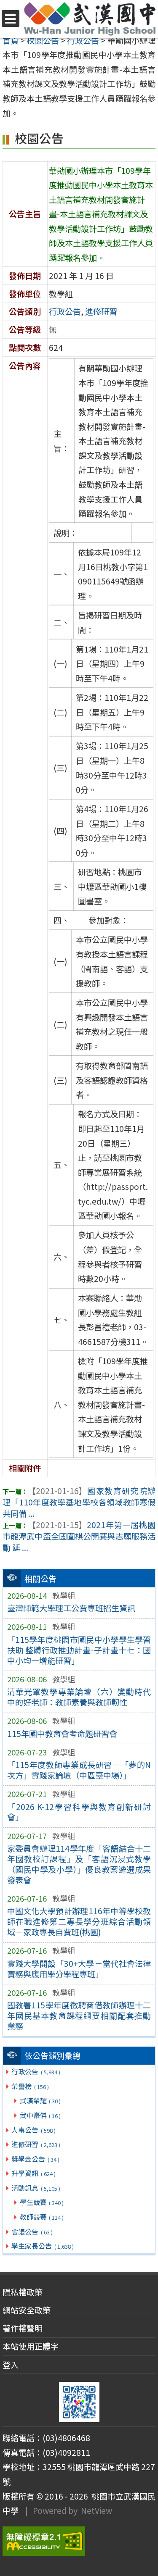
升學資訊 (33, 2173)
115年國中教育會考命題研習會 (62, 1734)
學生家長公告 (42, 2246)
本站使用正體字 (31, 2346)
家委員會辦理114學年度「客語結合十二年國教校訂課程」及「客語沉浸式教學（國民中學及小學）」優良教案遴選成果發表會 (79, 1864)
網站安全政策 (27, 2310)
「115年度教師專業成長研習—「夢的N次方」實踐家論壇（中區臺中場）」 (79, 1770)
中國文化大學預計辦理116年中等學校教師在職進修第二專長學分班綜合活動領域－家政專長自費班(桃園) (79, 1921)
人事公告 (33, 2130)
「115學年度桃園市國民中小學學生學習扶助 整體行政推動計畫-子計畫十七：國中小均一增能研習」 (79, 1650)
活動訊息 (36, 2188)
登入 (11, 2365)
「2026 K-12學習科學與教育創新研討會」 (79, 1812)
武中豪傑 (40, 2115)
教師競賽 (42, 2217)
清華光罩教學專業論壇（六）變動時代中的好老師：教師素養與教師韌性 (79, 1697)
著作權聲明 (23, 2328)
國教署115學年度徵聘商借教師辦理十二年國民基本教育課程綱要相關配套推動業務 (79, 2016)
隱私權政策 (23, 2292)
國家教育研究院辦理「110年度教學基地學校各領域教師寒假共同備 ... (79, 1502)
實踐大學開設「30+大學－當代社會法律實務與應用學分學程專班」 (79, 1969)
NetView (96, 2510)
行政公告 (36, 2071)
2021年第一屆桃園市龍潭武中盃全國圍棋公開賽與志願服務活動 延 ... (79, 1536)
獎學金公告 (35, 2159)
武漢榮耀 (40, 2100)
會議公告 (32, 2231)
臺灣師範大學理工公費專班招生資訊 (71, 1608)
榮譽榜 (30, 2086)
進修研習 (36, 2144)
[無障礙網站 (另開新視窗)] (79, 2541)
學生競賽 (42, 2202)
